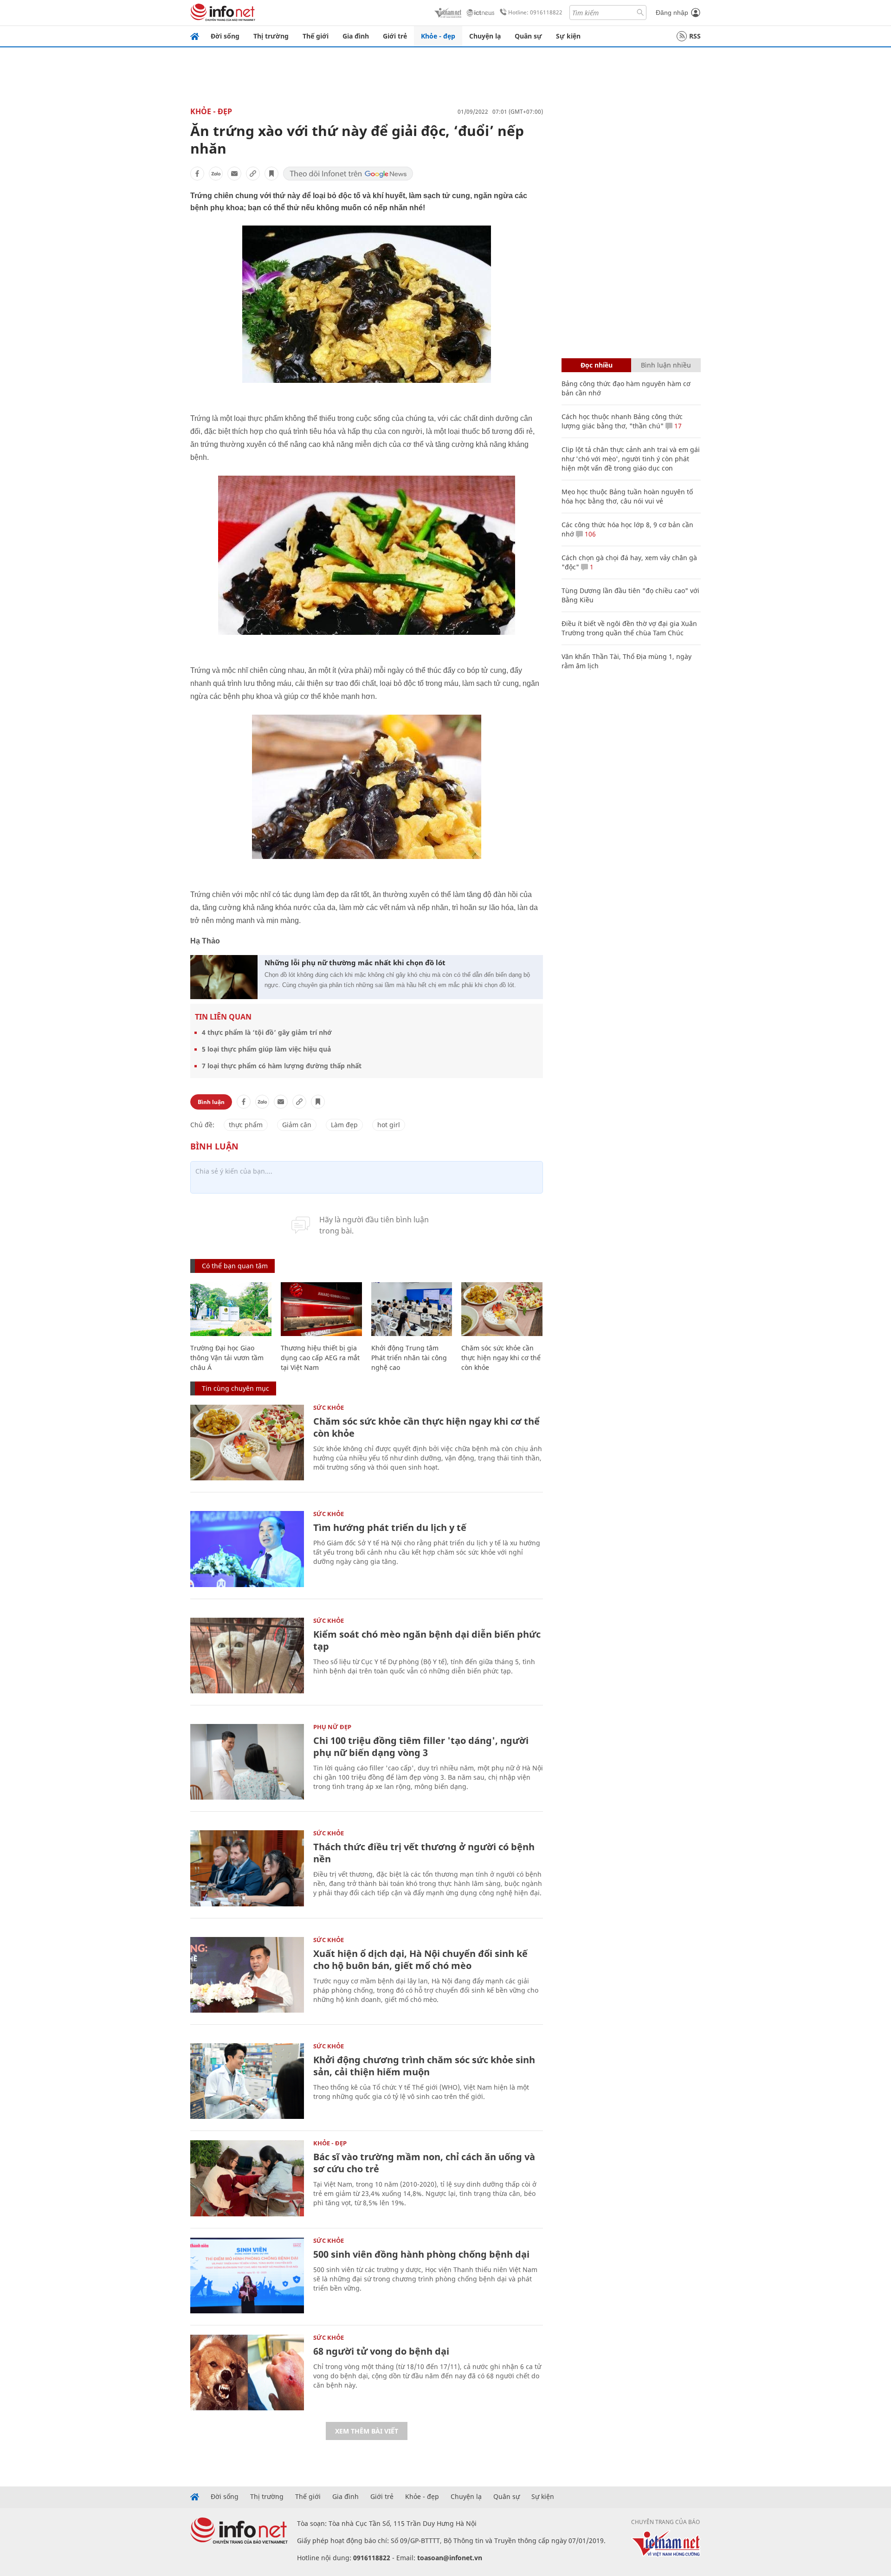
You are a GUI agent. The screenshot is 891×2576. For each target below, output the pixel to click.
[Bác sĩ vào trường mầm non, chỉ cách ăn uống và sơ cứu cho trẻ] (247, 2178)
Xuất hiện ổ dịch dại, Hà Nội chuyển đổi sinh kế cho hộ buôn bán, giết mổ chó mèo (420, 1959)
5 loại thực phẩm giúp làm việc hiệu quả (266, 1049)
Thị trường (271, 36)
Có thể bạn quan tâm (235, 1266)
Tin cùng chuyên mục (236, 1388)
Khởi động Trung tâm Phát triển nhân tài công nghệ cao (409, 1358)
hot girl (389, 1125)
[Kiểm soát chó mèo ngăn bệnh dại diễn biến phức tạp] (247, 1656)
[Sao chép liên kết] (253, 174)
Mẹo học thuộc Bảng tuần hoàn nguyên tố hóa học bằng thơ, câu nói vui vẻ (627, 496)
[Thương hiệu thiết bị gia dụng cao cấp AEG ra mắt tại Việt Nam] (321, 1309)
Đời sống (225, 36)
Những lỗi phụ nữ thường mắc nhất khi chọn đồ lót (355, 962)
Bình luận (211, 1102)
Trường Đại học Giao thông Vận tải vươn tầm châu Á (227, 1358)
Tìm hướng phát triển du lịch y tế (390, 1527)
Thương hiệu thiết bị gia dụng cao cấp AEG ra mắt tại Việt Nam (320, 1358)
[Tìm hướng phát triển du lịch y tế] (247, 1549)
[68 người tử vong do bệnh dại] (247, 2373)
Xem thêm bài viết (367, 2431)
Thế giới (316, 36)
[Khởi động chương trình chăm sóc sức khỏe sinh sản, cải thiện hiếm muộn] (247, 2081)
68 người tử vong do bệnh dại (381, 2351)
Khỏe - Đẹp (211, 111)
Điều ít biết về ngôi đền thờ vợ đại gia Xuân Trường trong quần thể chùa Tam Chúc (629, 628)
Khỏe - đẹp (438, 36)
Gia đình (356, 36)
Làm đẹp (344, 1125)
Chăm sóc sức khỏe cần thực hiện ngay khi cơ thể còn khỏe (501, 1358)
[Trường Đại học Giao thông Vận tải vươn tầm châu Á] (231, 1309)
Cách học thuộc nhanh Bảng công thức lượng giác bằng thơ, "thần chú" (622, 421)
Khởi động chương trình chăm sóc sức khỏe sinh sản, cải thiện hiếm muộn (424, 2066)
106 (589, 534)
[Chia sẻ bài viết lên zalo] (216, 174)
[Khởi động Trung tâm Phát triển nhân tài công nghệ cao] (412, 1309)
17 (677, 426)
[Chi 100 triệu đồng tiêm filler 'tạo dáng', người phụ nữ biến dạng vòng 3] (247, 1762)
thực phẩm (246, 1125)
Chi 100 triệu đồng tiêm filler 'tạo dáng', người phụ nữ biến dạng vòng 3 (421, 1746)
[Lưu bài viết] (271, 174)
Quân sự (528, 36)
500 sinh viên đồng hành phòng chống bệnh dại (421, 2254)
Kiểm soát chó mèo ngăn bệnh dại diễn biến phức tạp (427, 1640)
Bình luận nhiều (666, 365)
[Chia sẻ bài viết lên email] (234, 174)
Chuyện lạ (485, 36)
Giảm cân (297, 1125)
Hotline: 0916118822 (535, 12)
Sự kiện (568, 36)
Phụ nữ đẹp (332, 1727)
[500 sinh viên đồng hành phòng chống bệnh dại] (247, 2276)
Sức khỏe (329, 1407)
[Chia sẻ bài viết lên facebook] (197, 174)
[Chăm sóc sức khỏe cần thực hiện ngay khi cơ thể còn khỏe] (502, 1309)
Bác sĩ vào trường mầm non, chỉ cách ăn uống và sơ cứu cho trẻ (424, 2163)
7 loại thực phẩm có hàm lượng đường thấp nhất (282, 1066)
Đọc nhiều (597, 365)
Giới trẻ (395, 36)
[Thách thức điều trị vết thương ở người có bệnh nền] (247, 1868)
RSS (695, 36)
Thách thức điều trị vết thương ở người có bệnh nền (424, 1853)
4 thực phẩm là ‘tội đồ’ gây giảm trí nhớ (267, 1032)
